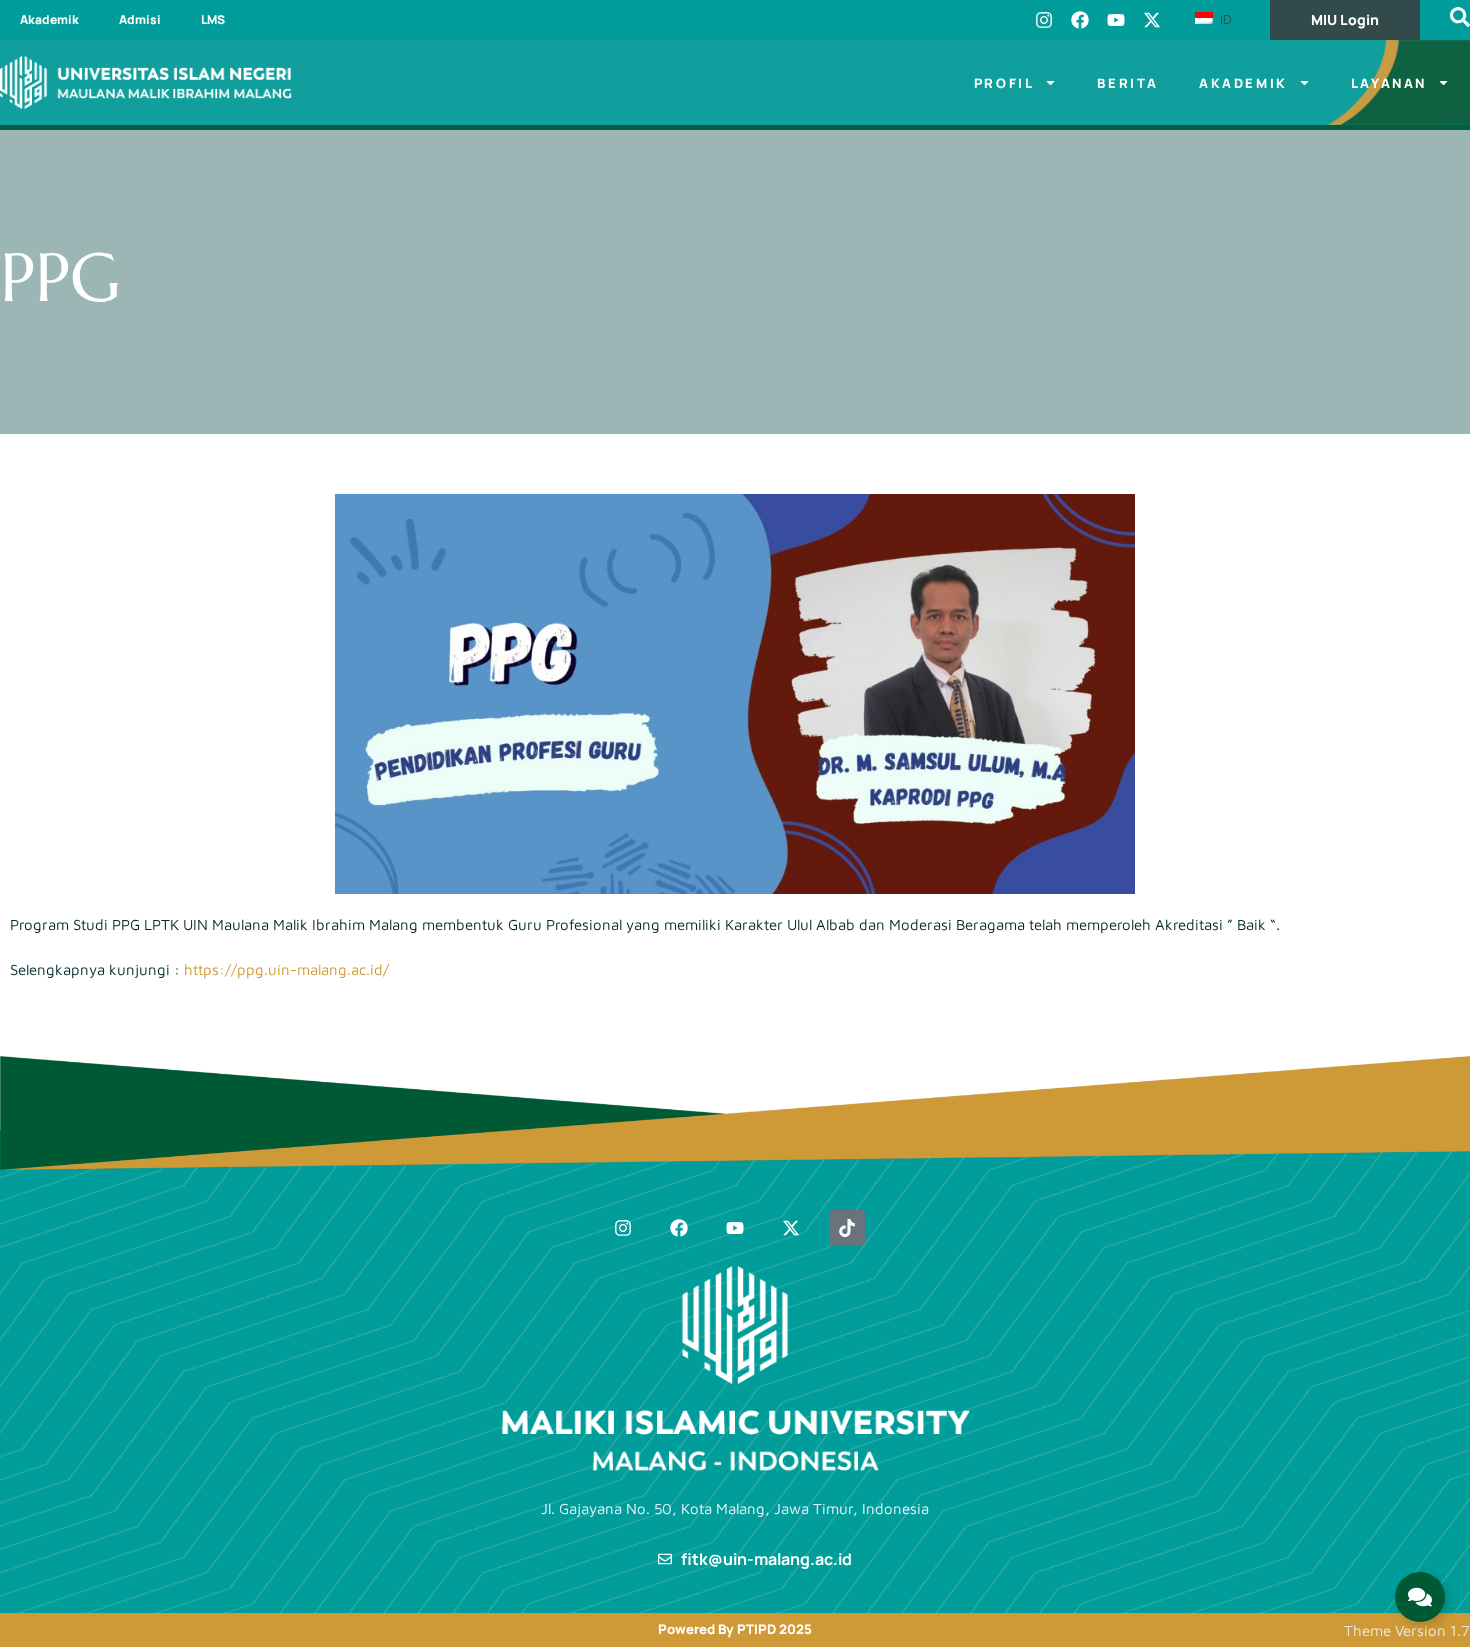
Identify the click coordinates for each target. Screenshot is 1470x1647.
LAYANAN (1389, 83)
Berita (1128, 83)
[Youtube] (1116, 20)
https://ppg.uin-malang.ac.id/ (288, 969)
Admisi (140, 19)
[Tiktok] (847, 1228)
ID (1224, 19)
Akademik (49, 19)
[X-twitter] (1152, 20)
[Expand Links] (1420, 1597)
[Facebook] (1080, 20)
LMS (213, 19)
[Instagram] (1044, 20)
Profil (1004, 83)
